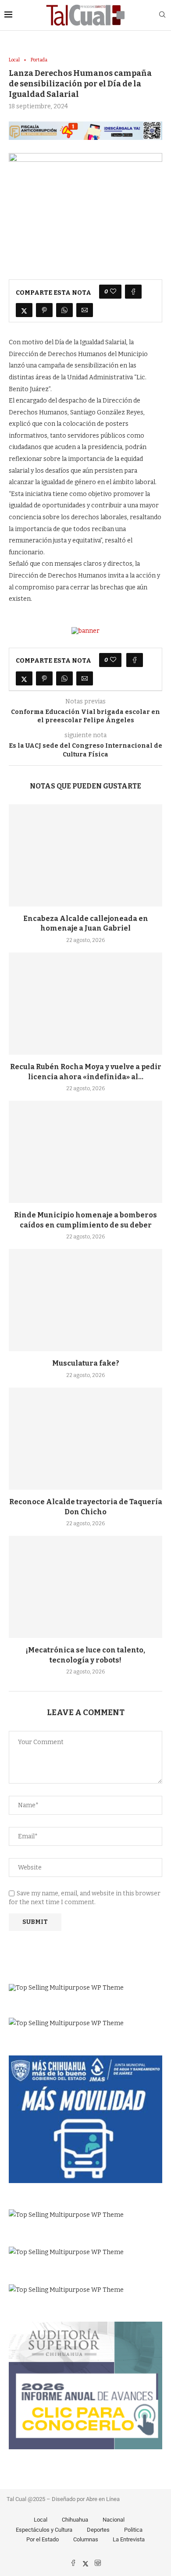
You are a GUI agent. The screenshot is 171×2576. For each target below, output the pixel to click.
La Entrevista (129, 2539)
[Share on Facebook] (133, 292)
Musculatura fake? (86, 1363)
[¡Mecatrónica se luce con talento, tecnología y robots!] (85, 1587)
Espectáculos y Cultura (44, 2530)
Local (41, 2520)
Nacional (114, 2520)
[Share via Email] (85, 310)
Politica (133, 2530)
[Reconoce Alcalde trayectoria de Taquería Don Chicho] (85, 1439)
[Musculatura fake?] (85, 1300)
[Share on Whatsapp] (64, 310)
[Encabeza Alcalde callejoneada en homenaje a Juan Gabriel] (85, 855)
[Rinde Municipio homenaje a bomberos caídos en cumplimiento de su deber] (85, 1152)
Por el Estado (43, 2539)
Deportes (98, 2530)
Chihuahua (75, 2520)
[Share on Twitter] (24, 310)
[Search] (162, 15)
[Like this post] (113, 292)
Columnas (86, 2539)
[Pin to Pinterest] (44, 310)
